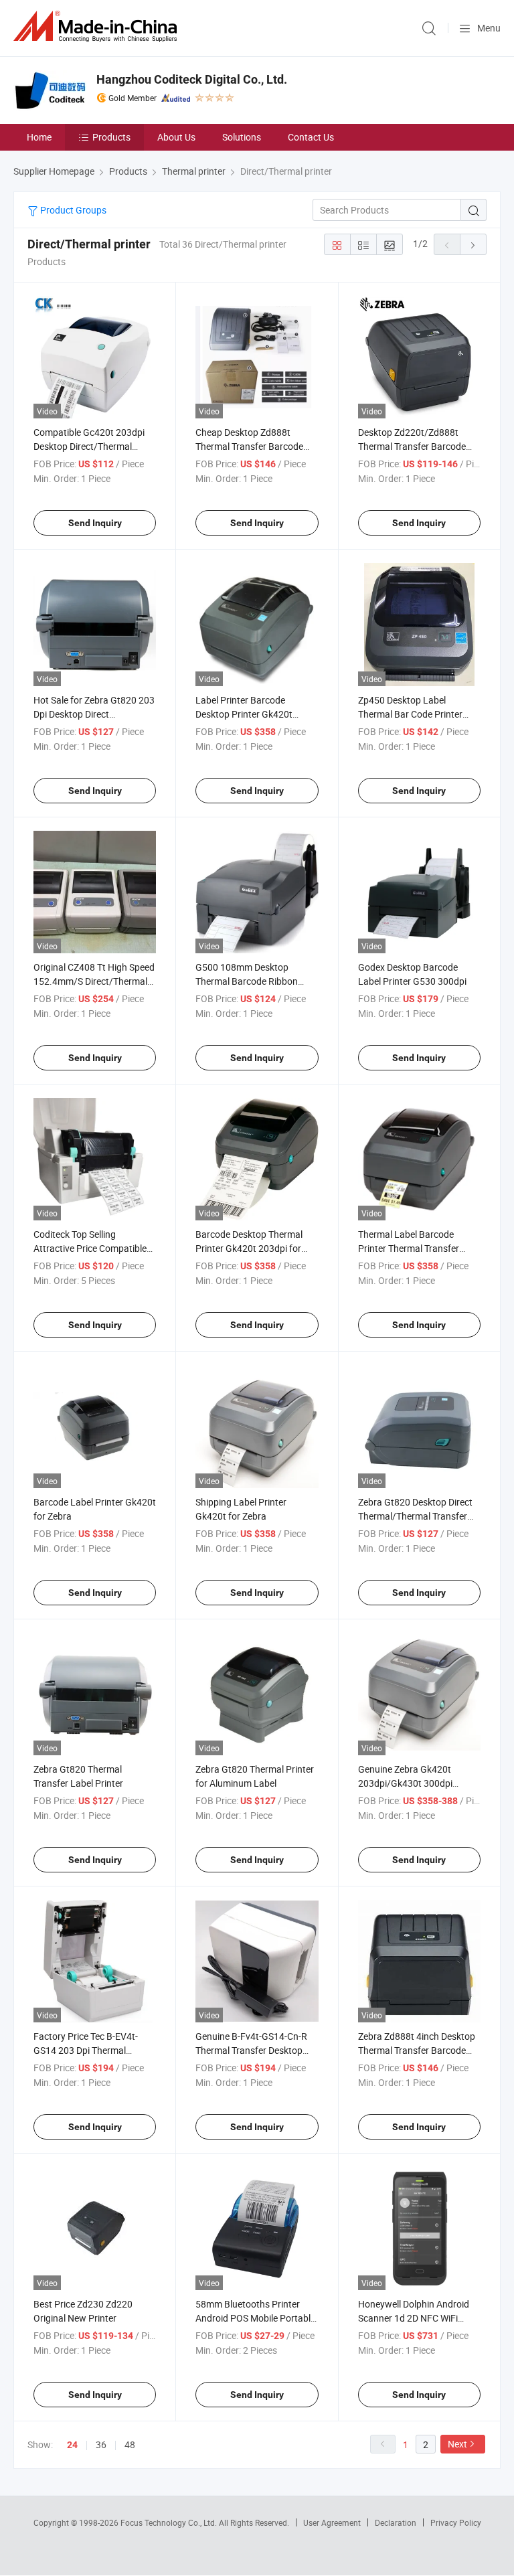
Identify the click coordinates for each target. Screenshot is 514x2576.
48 (130, 2444)
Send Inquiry (95, 523)
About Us (176, 137)
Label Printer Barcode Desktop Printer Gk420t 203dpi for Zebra (244, 714)
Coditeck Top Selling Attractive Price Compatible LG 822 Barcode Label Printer (94, 1248)
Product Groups (72, 210)
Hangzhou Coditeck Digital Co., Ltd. (192, 79)
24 (72, 2445)
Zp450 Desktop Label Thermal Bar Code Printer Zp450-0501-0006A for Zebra (419, 714)
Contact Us (311, 137)
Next (457, 2444)
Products (111, 137)
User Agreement (332, 2522)
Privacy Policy (456, 2522)
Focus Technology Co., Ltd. (170, 2522)
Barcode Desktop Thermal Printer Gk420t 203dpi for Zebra (249, 1248)
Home (39, 137)
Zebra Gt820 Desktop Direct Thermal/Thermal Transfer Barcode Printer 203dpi (415, 1516)
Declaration (396, 2522)
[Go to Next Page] (473, 244)
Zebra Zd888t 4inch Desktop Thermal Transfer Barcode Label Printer (417, 2050)
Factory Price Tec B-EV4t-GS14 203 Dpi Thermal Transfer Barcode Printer (86, 2050)
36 (101, 2444)
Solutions (242, 137)
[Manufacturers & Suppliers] (98, 26)
